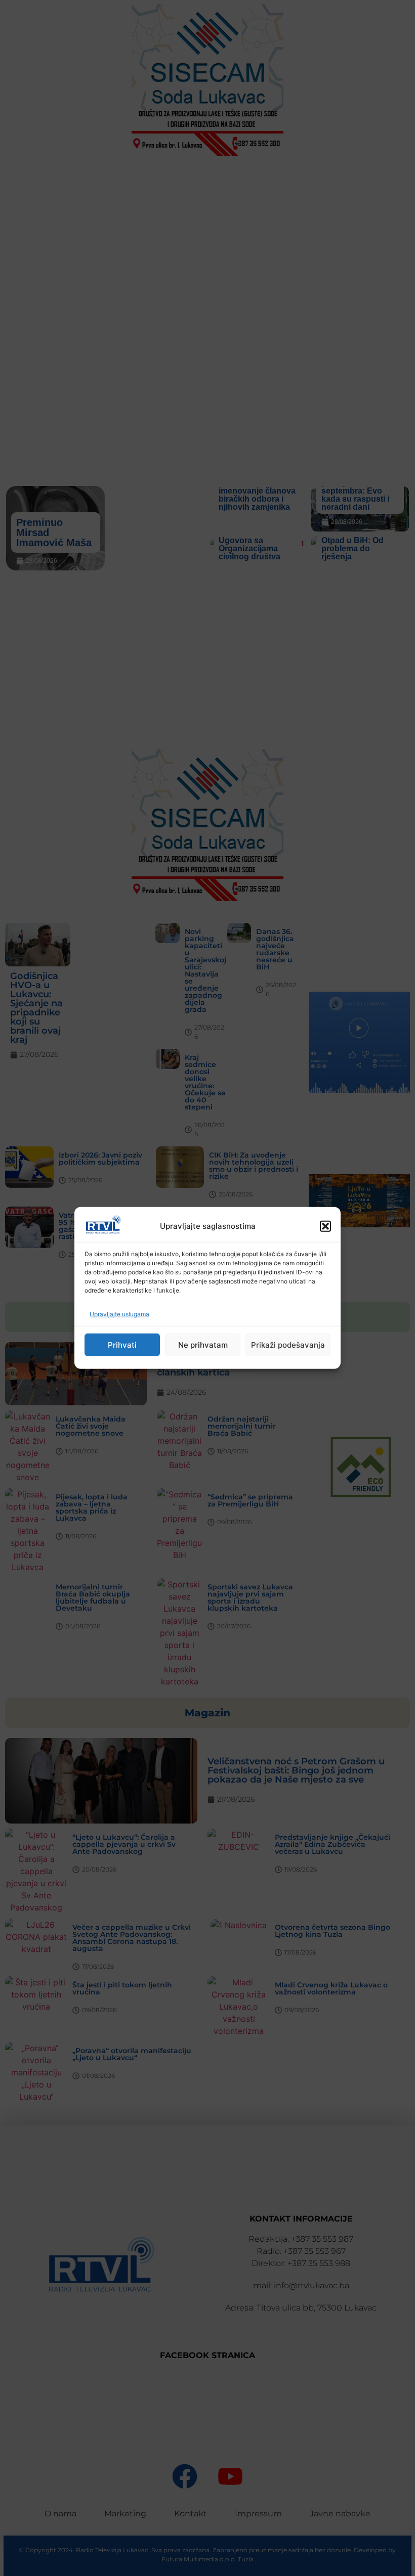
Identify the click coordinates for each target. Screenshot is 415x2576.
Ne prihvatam (203, 1345)
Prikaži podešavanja (288, 1345)
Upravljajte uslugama (119, 1314)
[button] (325, 1226)
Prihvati (122, 1345)
